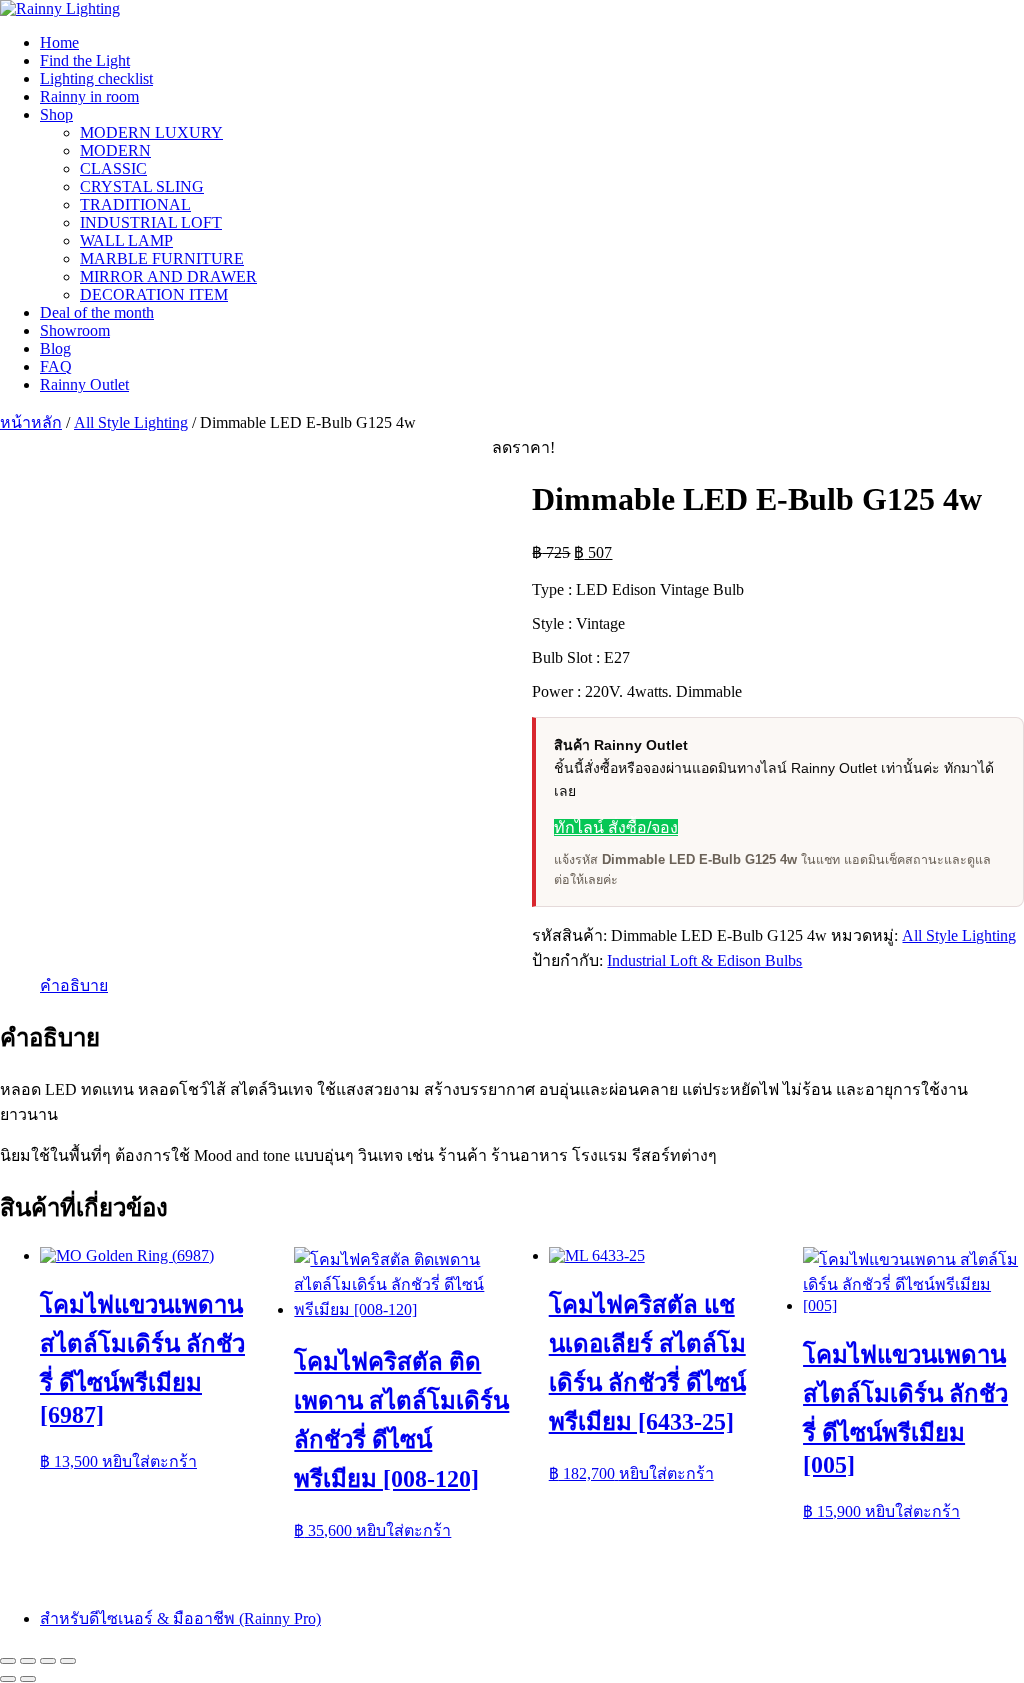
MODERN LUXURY (151, 132)
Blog (55, 348)
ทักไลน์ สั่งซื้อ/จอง (616, 827)
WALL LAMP (126, 240)
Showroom (75, 330)
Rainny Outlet (84, 384)
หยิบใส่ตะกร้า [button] (149, 1461)
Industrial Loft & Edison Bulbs (704, 960)
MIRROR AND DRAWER (168, 276)
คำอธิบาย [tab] (74, 985)
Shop (56, 114)
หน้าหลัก (31, 422)
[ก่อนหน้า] (8, 1679)
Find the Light (85, 60)
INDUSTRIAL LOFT (151, 222)
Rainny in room (89, 96)
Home (59, 42)
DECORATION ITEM (154, 294)
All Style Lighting (131, 422)
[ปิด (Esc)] (68, 1661)
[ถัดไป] (28, 1679)
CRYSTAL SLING (142, 186)
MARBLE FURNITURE (162, 258)
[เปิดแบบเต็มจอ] (28, 1661)
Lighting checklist (96, 78)
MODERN (115, 150)
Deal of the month (97, 312)
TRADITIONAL (135, 204)
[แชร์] (48, 1661)
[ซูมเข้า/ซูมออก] (8, 1661)
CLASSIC (113, 168)
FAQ (56, 366)
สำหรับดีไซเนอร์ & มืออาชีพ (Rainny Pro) (180, 1618)
